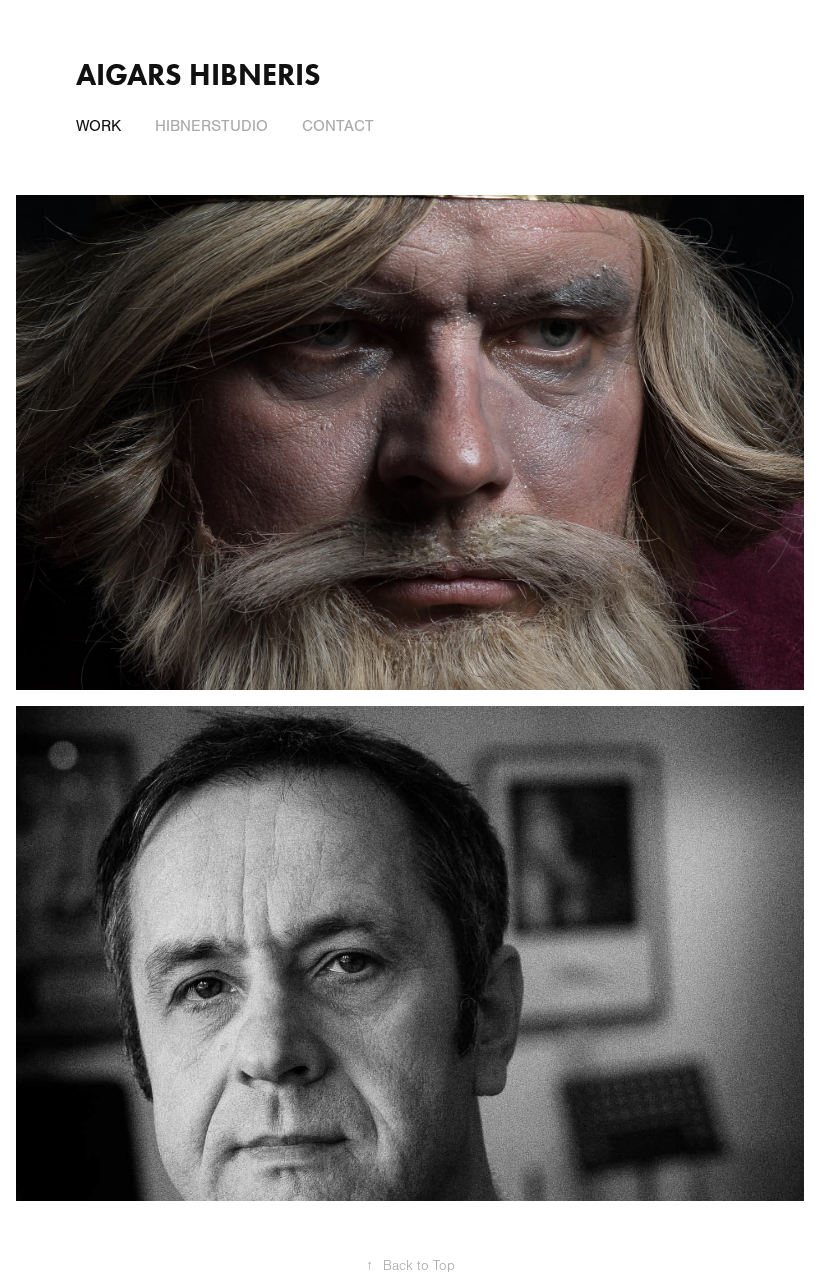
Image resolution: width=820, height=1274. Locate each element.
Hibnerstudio (211, 126)
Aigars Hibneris (198, 74)
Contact (338, 126)
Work (98, 126)
